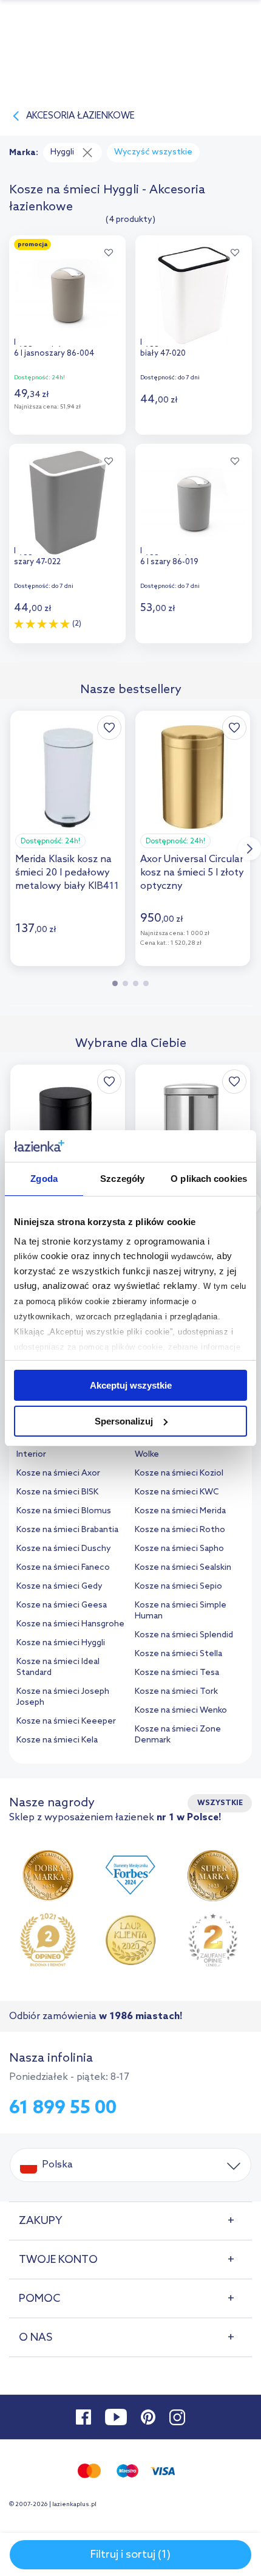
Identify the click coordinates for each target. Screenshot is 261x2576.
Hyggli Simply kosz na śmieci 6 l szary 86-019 (192, 557)
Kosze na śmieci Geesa (62, 1605)
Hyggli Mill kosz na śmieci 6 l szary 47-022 (65, 557)
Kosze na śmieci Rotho (180, 1530)
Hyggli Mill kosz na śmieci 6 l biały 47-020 (192, 348)
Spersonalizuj (124, 1421)
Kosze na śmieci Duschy (64, 1549)
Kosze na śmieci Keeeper (66, 1721)
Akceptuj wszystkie (131, 1385)
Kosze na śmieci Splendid (184, 1635)
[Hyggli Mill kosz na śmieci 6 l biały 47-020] (194, 291)
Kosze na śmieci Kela (57, 1740)
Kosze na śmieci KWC (177, 1492)
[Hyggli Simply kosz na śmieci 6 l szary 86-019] (194, 499)
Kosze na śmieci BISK (57, 1492)
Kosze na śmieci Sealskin (183, 1568)
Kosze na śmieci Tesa (177, 1673)
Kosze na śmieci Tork (176, 1692)
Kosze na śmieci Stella (178, 1654)
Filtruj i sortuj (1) (130, 2555)
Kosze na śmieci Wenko (181, 1711)
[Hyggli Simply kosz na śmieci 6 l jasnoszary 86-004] (67, 291)
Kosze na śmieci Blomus (64, 1511)
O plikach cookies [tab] (209, 1179)
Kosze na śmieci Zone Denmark (178, 1735)
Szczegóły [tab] (122, 1179)
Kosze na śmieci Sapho (179, 1549)
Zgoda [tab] (44, 1179)
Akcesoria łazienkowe (80, 116)
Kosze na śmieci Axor (58, 1473)
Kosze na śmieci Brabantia (67, 1530)
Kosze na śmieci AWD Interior (59, 1449)
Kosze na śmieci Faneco (63, 1568)
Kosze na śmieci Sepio (178, 1587)
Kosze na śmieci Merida (180, 1511)
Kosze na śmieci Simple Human (181, 1611)
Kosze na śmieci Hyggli (61, 1643)
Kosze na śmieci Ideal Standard (58, 1667)
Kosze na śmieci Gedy (59, 1587)
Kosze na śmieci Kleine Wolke (179, 1449)
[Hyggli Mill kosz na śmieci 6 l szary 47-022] (67, 499)
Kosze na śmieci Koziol (179, 1473)
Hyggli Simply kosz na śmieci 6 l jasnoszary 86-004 (66, 348)
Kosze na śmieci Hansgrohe (70, 1624)
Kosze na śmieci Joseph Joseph (63, 1697)
